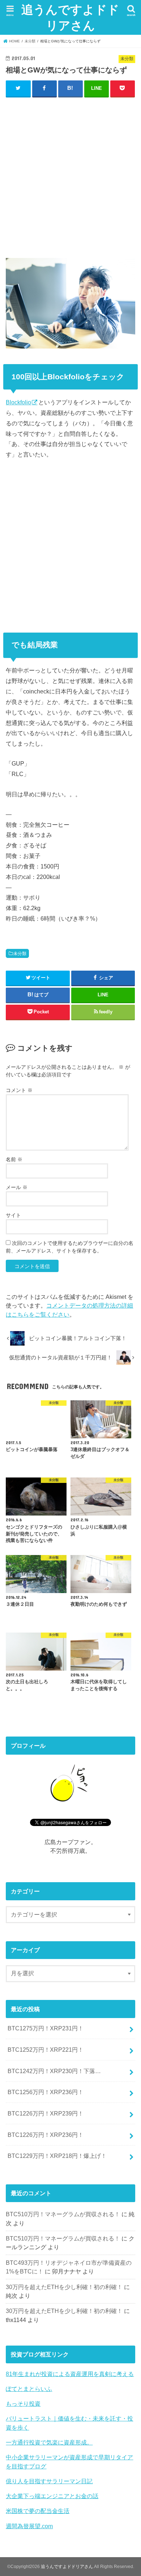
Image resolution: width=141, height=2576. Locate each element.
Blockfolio (18, 402)
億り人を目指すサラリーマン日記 (49, 2481)
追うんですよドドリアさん (70, 17)
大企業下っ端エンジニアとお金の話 (52, 2496)
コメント (19, 1090)
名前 (14, 1159)
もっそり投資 (23, 2404)
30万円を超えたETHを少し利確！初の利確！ (64, 2287)
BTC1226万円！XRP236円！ (46, 2135)
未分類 (20, 954)
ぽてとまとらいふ (29, 2389)
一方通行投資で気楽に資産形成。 (49, 2442)
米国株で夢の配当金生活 (38, 2511)
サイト (13, 1215)
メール (17, 1187)
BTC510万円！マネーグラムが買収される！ (63, 2214)
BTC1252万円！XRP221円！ (46, 2050)
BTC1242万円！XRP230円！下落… (54, 2071)
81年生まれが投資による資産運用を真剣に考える (70, 2374)
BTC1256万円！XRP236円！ (46, 2092)
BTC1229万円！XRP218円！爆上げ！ (57, 2156)
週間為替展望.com (29, 2526)
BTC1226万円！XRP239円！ (46, 2113)
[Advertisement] (70, 176)
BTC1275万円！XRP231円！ (46, 2028)
